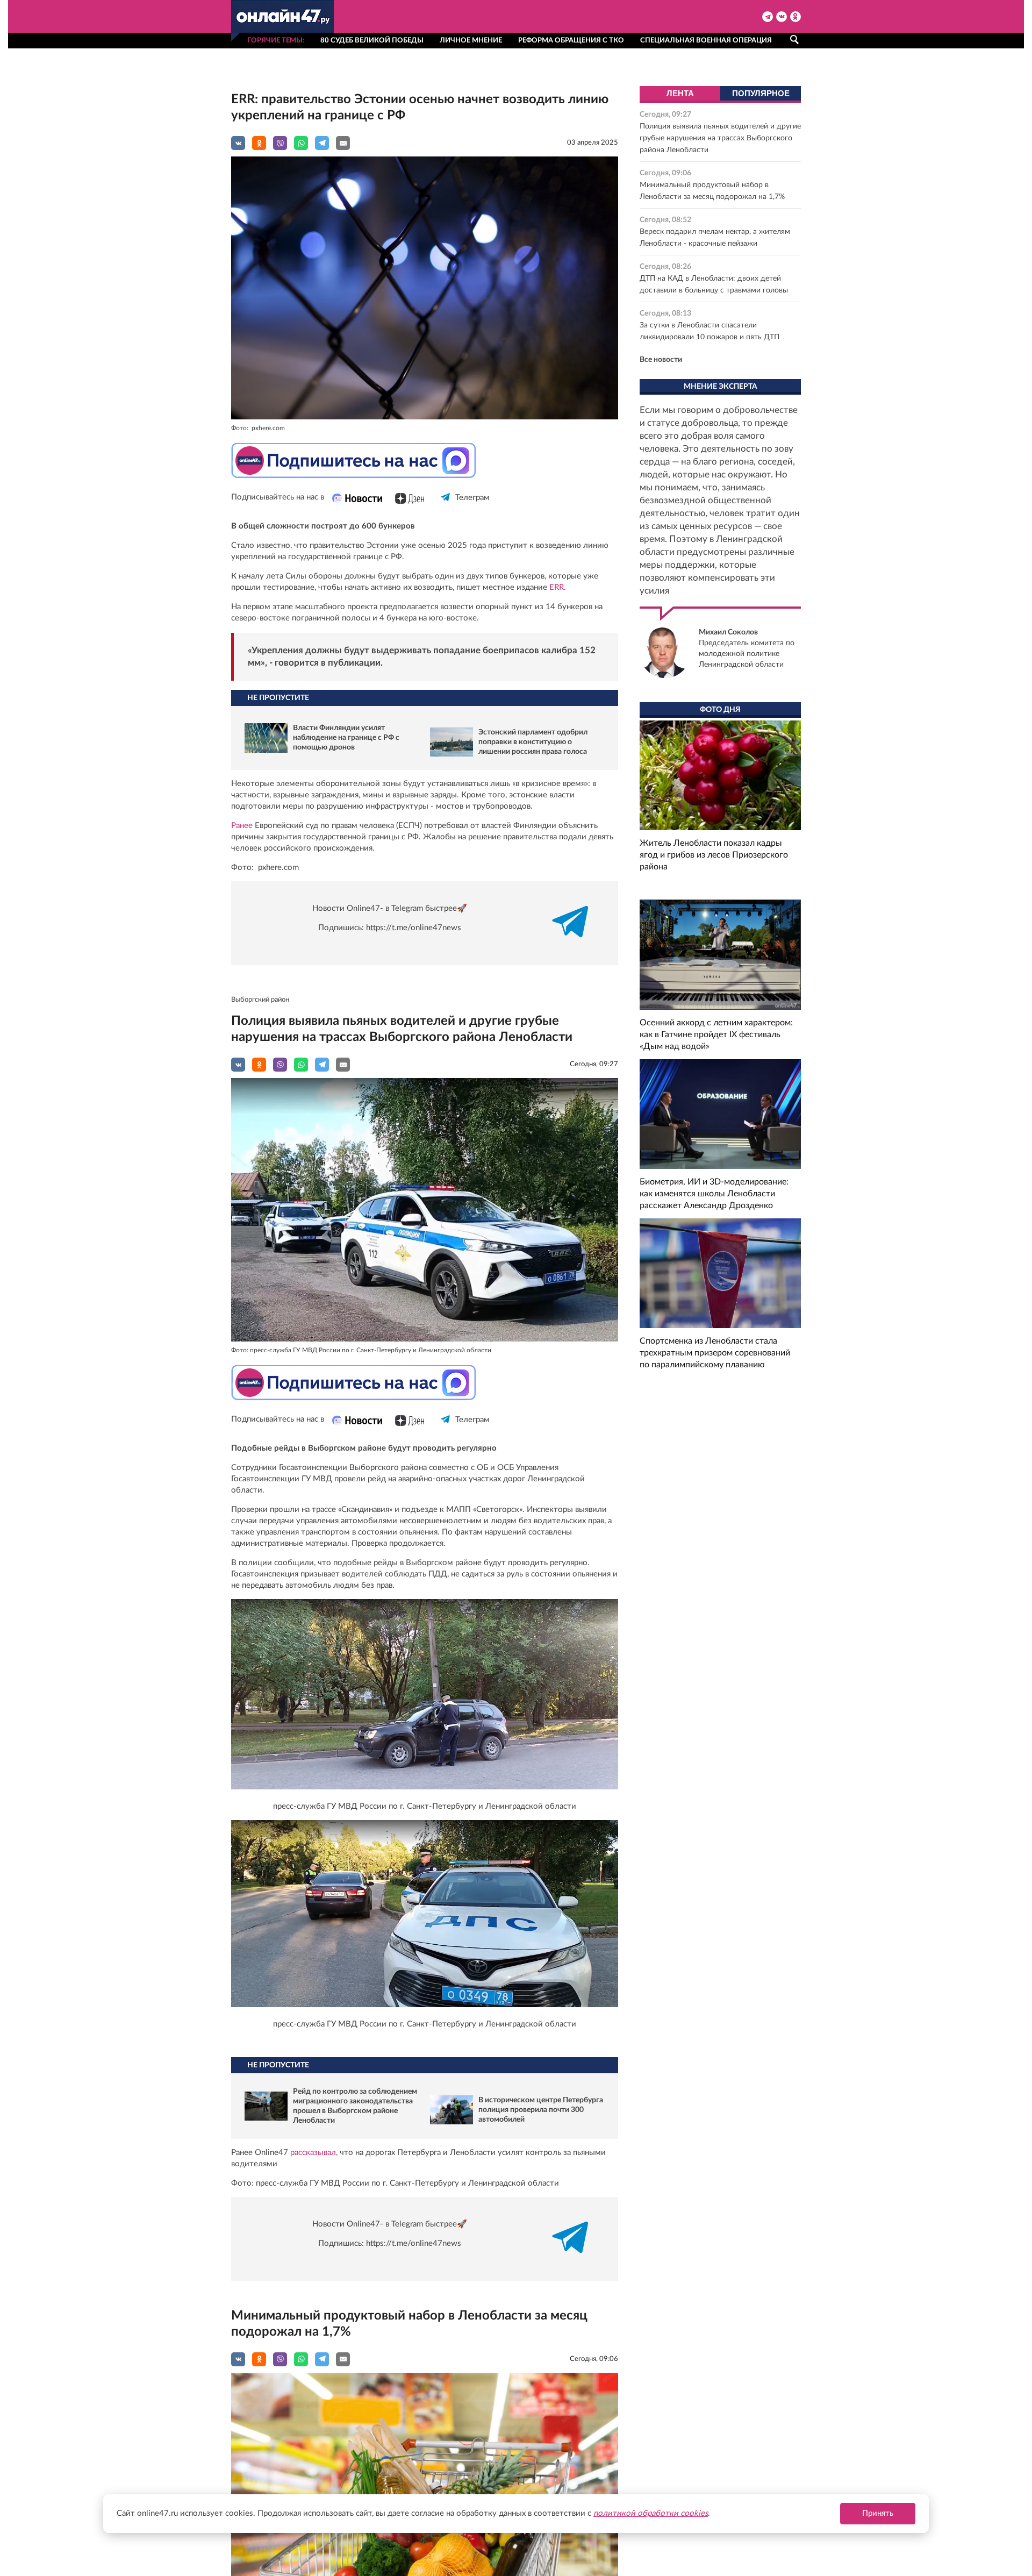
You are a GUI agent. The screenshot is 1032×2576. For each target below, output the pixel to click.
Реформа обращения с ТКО (571, 41)
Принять (878, 2513)
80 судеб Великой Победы (372, 41)
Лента (680, 93)
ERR (557, 587)
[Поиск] (794, 40)
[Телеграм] (446, 507)
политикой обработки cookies (651, 2513)
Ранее (243, 826)
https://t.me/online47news (414, 928)
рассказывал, (314, 2153)
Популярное (761, 93)
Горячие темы (275, 41)
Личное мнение (471, 41)
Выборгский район (260, 1000)
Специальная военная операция (706, 41)
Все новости (661, 360)
